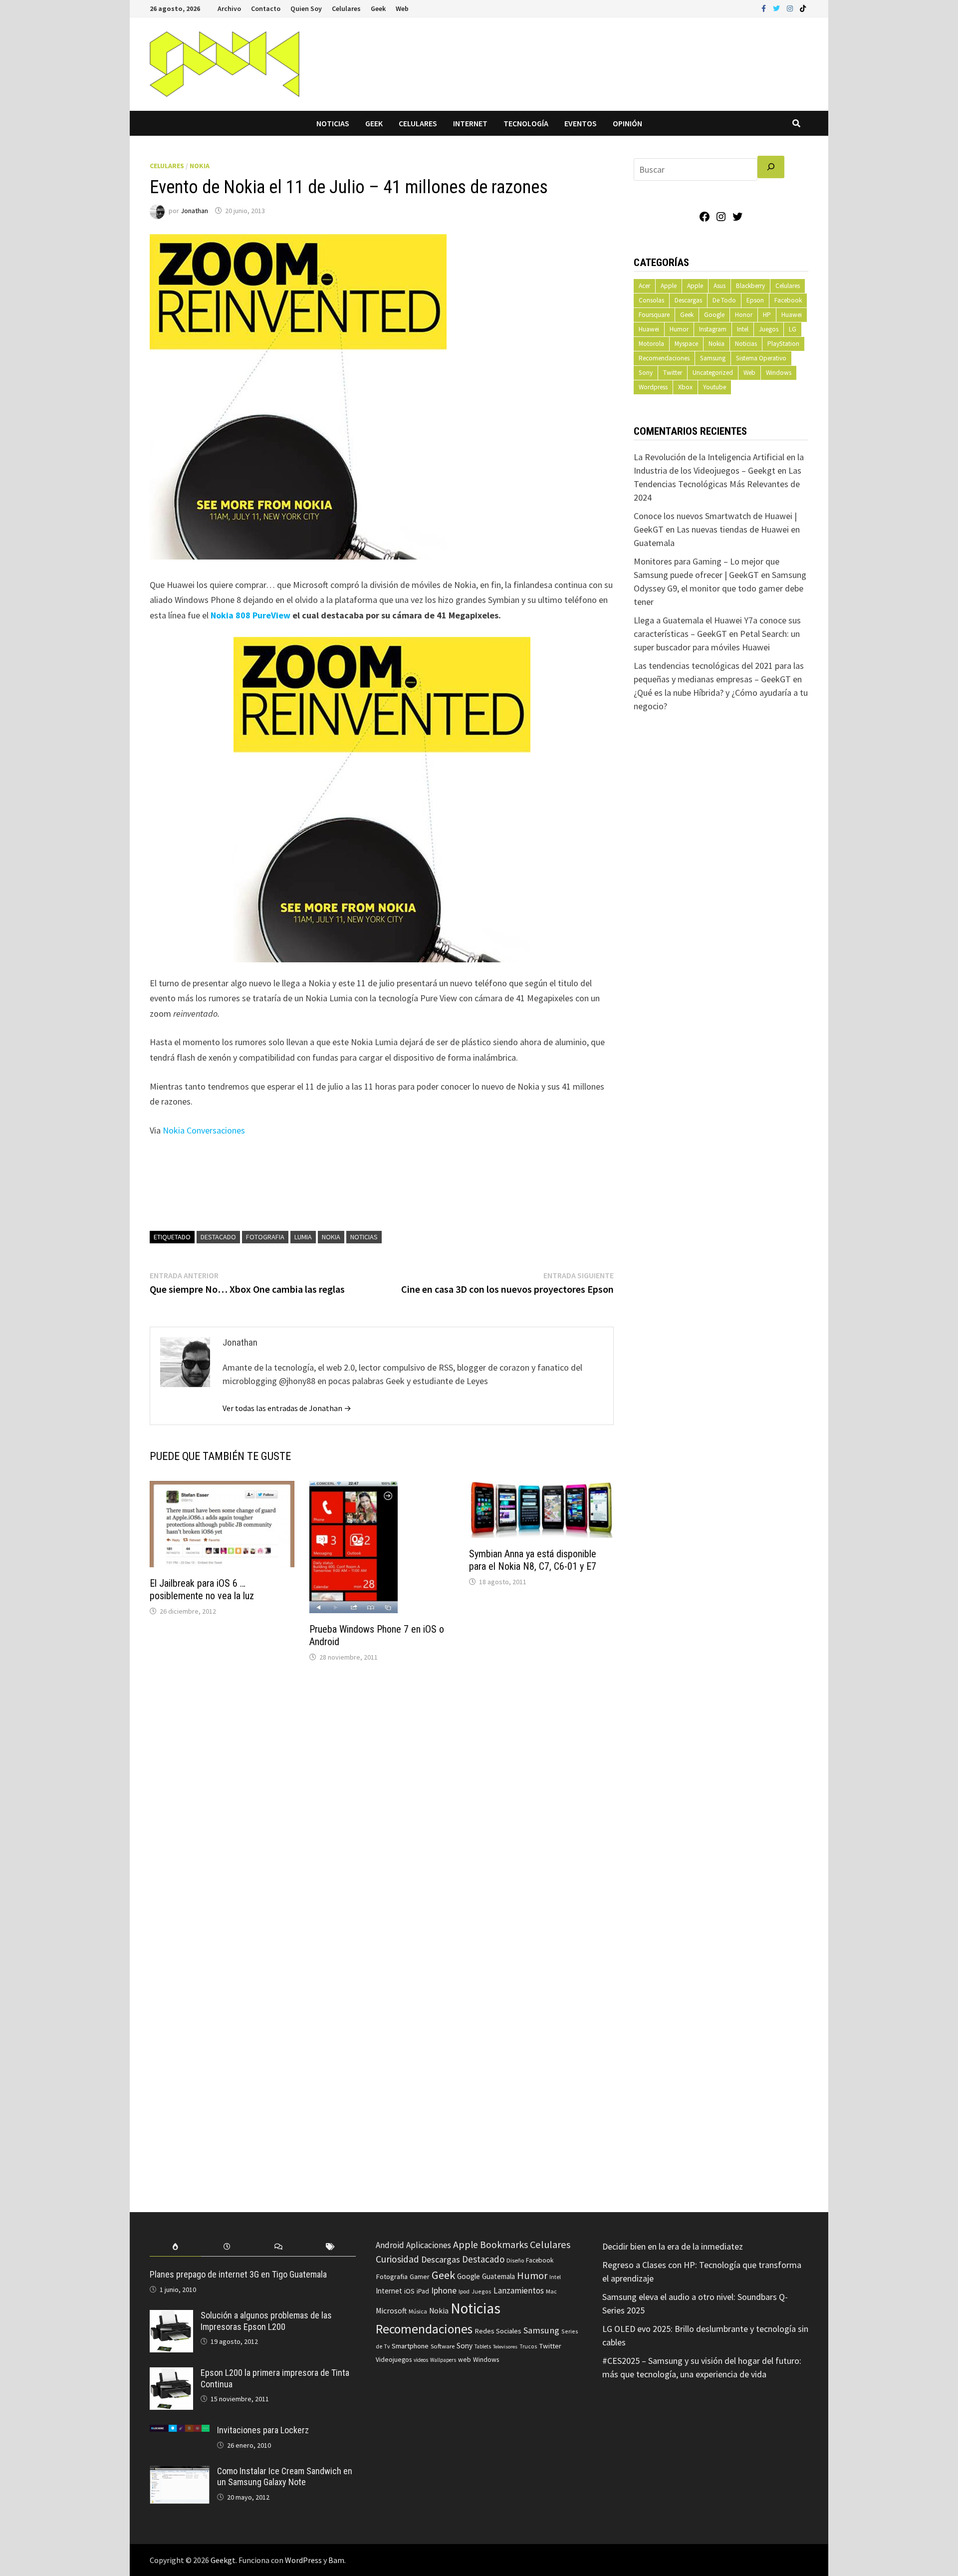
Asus (719, 286)
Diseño (515, 2260)
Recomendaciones (664, 358)
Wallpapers (443, 2360)
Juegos (769, 329)
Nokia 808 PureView (250, 615)
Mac (551, 2291)
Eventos (581, 123)
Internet (470, 123)
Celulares (346, 8)
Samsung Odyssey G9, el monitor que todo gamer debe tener (720, 588)
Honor (744, 315)
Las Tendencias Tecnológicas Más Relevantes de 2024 (718, 484)
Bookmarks (504, 2245)
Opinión (627, 123)
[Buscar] (771, 167)
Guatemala (498, 2276)
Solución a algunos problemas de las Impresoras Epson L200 (266, 2321)
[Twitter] (777, 8)
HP (767, 315)
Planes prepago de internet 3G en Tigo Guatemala (238, 2274)
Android (390, 2245)
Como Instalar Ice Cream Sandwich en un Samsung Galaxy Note (285, 2477)
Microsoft (391, 2311)
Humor (679, 329)
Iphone (444, 2290)
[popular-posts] (175, 2247)
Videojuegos (394, 2360)
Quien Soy (306, 8)
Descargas (688, 300)
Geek (378, 8)
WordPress (303, 2560)
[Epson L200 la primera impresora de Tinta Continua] (171, 2374)
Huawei (792, 315)
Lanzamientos (519, 2290)
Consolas (651, 300)
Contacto (266, 8)
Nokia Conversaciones (205, 1130)
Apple (669, 286)
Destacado (218, 1237)
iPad (423, 2291)
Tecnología (526, 123)
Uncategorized (713, 373)
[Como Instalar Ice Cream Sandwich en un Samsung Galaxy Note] (180, 2472)
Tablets (483, 2346)
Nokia (200, 166)
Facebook (788, 300)
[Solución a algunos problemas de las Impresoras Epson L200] (171, 2317)
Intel (743, 329)
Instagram (713, 329)
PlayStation (783, 344)
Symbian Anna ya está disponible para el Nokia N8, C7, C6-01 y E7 (533, 1560)
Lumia (303, 1237)
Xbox (685, 387)
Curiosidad (397, 2259)
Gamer (420, 2277)
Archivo (229, 8)
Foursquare (654, 315)
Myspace (686, 344)
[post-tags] (330, 2247)
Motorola (651, 344)
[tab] (175, 2247)
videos (421, 2360)
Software (443, 2346)
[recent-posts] (227, 2247)
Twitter (673, 373)
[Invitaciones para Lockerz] (180, 2432)
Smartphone (410, 2346)
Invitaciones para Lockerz (263, 2430)
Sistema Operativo (761, 358)
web (465, 2360)
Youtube (715, 387)
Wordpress (653, 387)
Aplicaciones (429, 2245)
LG (793, 329)
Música (418, 2311)
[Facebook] (765, 8)
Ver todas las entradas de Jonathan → (287, 1408)
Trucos (528, 2346)
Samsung (713, 358)
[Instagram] (791, 8)
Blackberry (750, 286)
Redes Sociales (498, 2331)
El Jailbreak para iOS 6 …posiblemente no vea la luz (202, 1589)
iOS (409, 2291)
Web (402, 8)
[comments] (279, 2247)
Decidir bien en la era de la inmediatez (673, 2246)
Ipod (464, 2291)
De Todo (724, 300)
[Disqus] (382, 1805)
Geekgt (223, 2560)
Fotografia (265, 1237)
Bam (336, 2560)
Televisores (505, 2347)
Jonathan (194, 211)
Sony (646, 373)
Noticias (333, 123)
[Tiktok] (803, 8)
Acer (644, 286)
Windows (779, 373)
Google (714, 315)
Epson (755, 300)
